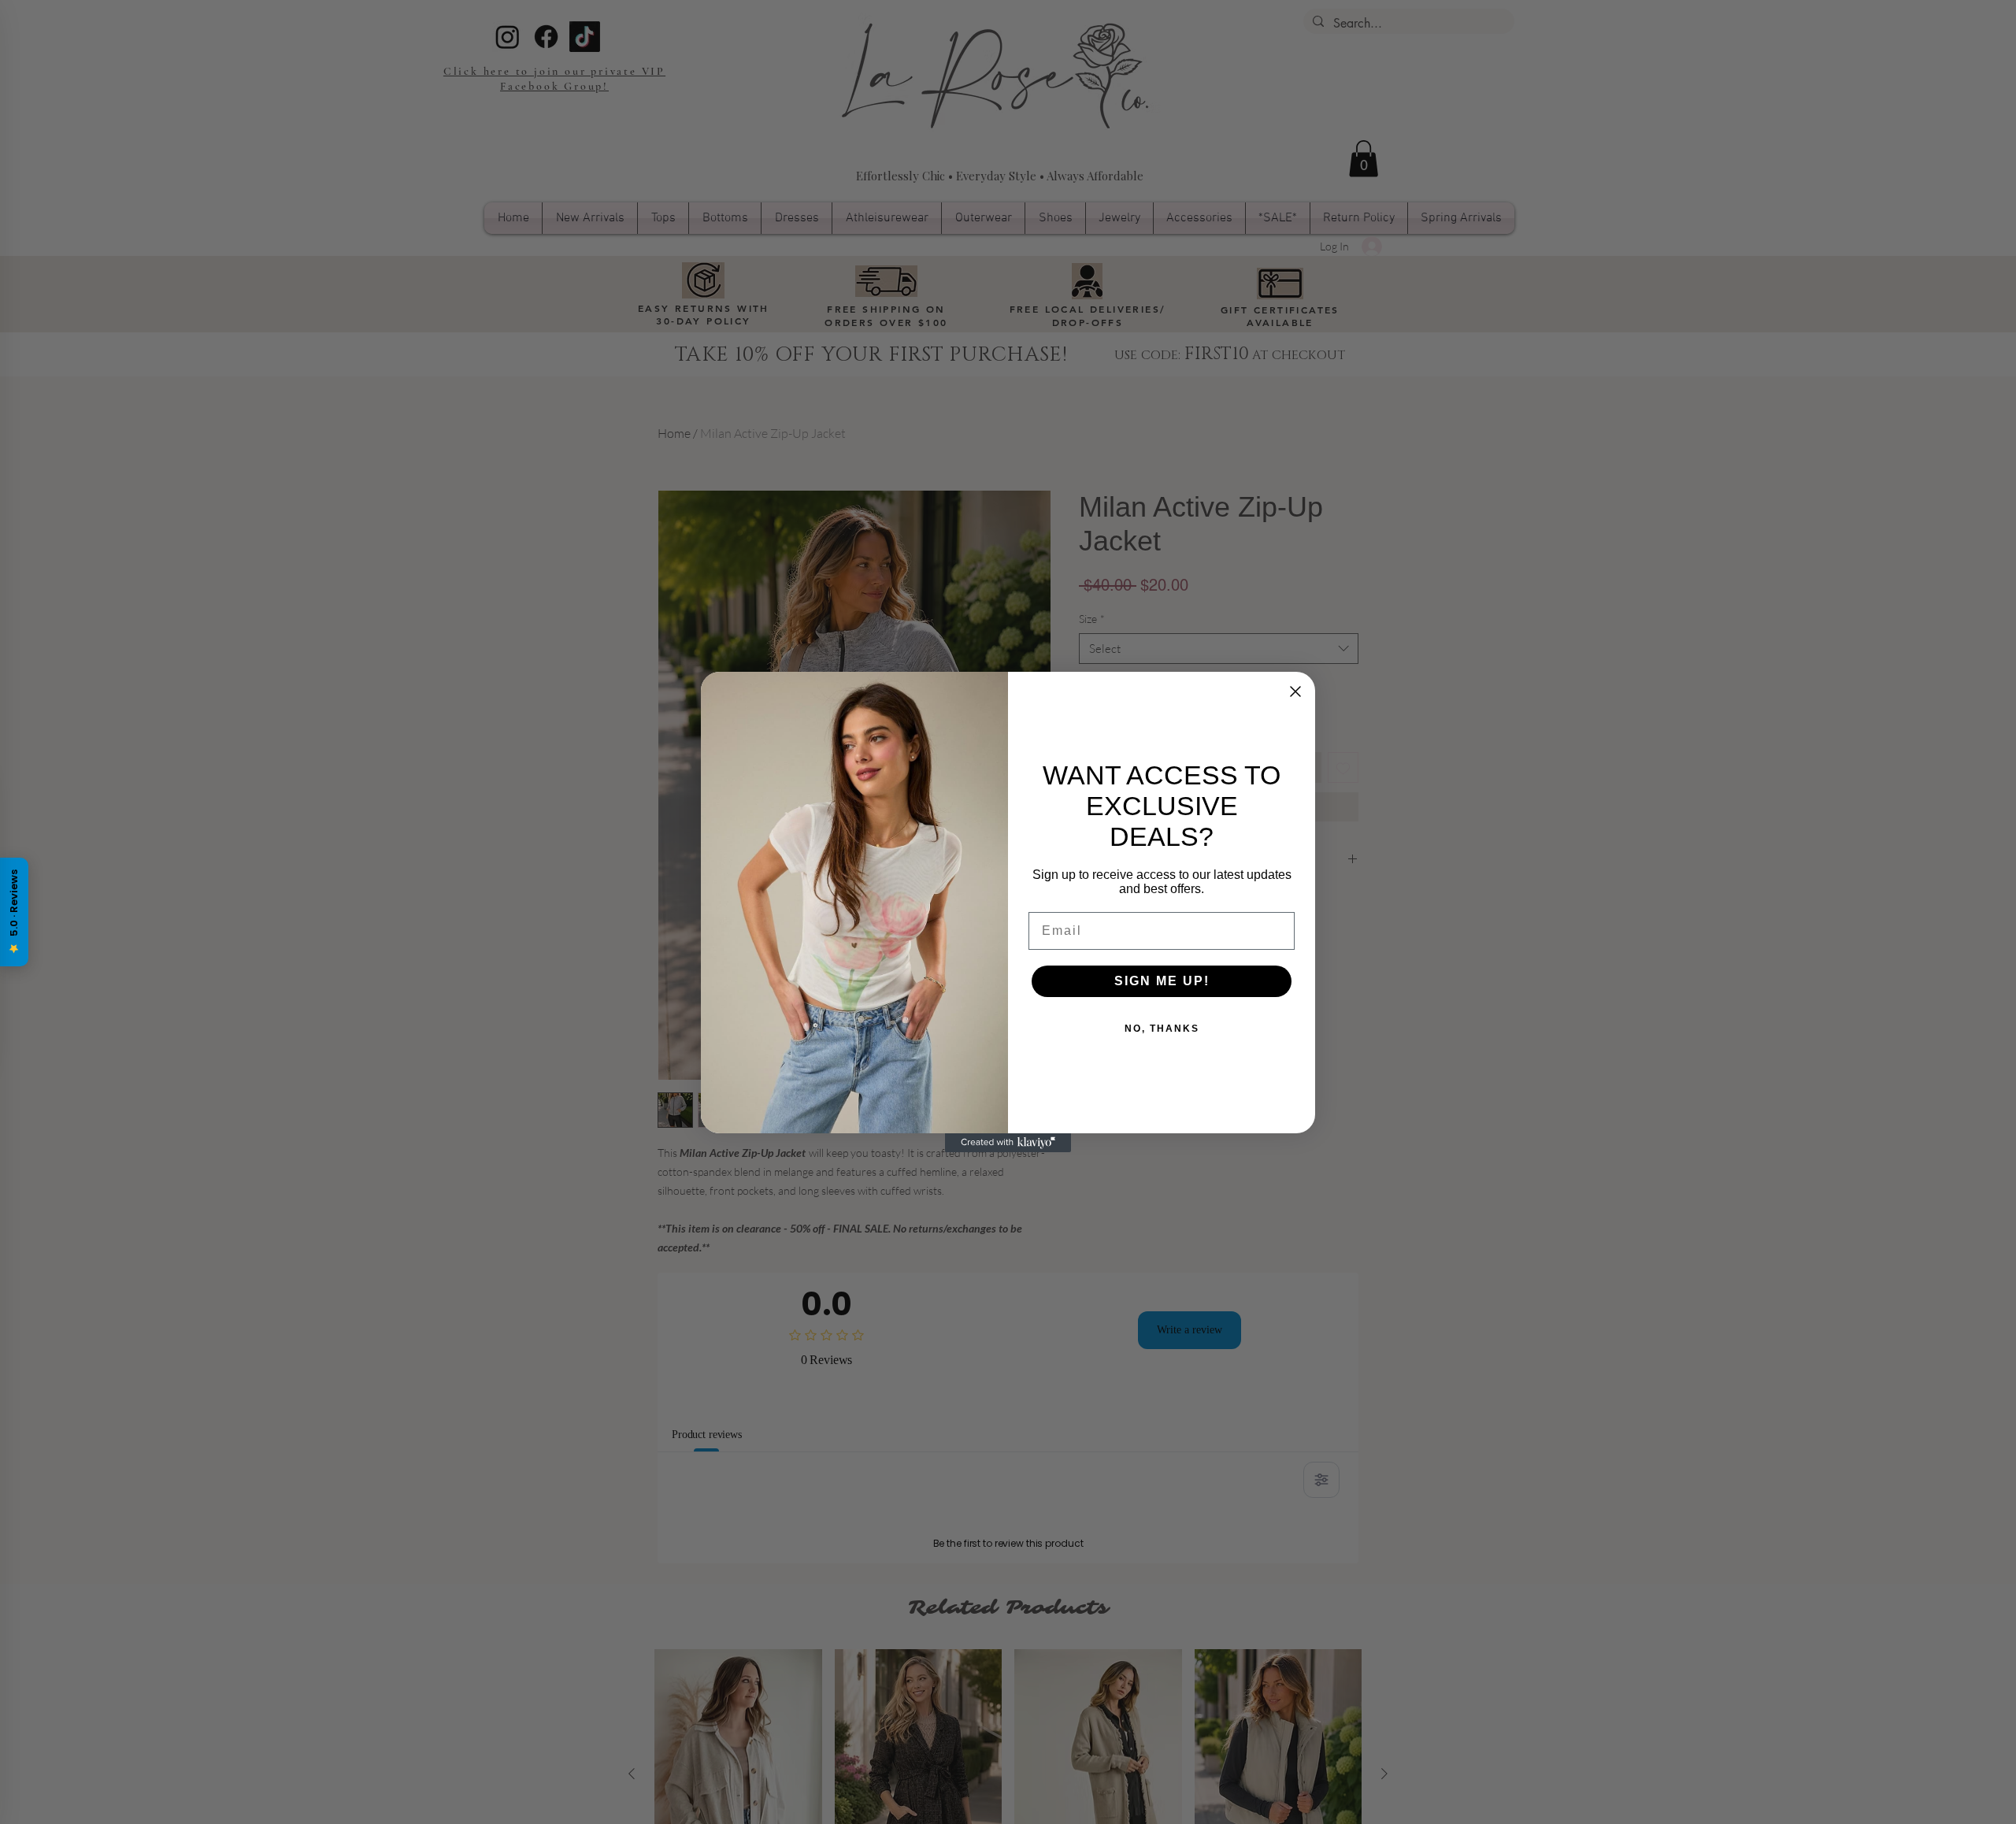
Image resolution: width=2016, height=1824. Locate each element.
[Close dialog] (1295, 691)
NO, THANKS (1162, 1029)
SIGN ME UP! (1162, 981)
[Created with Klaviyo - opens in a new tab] (1008, 1143)
